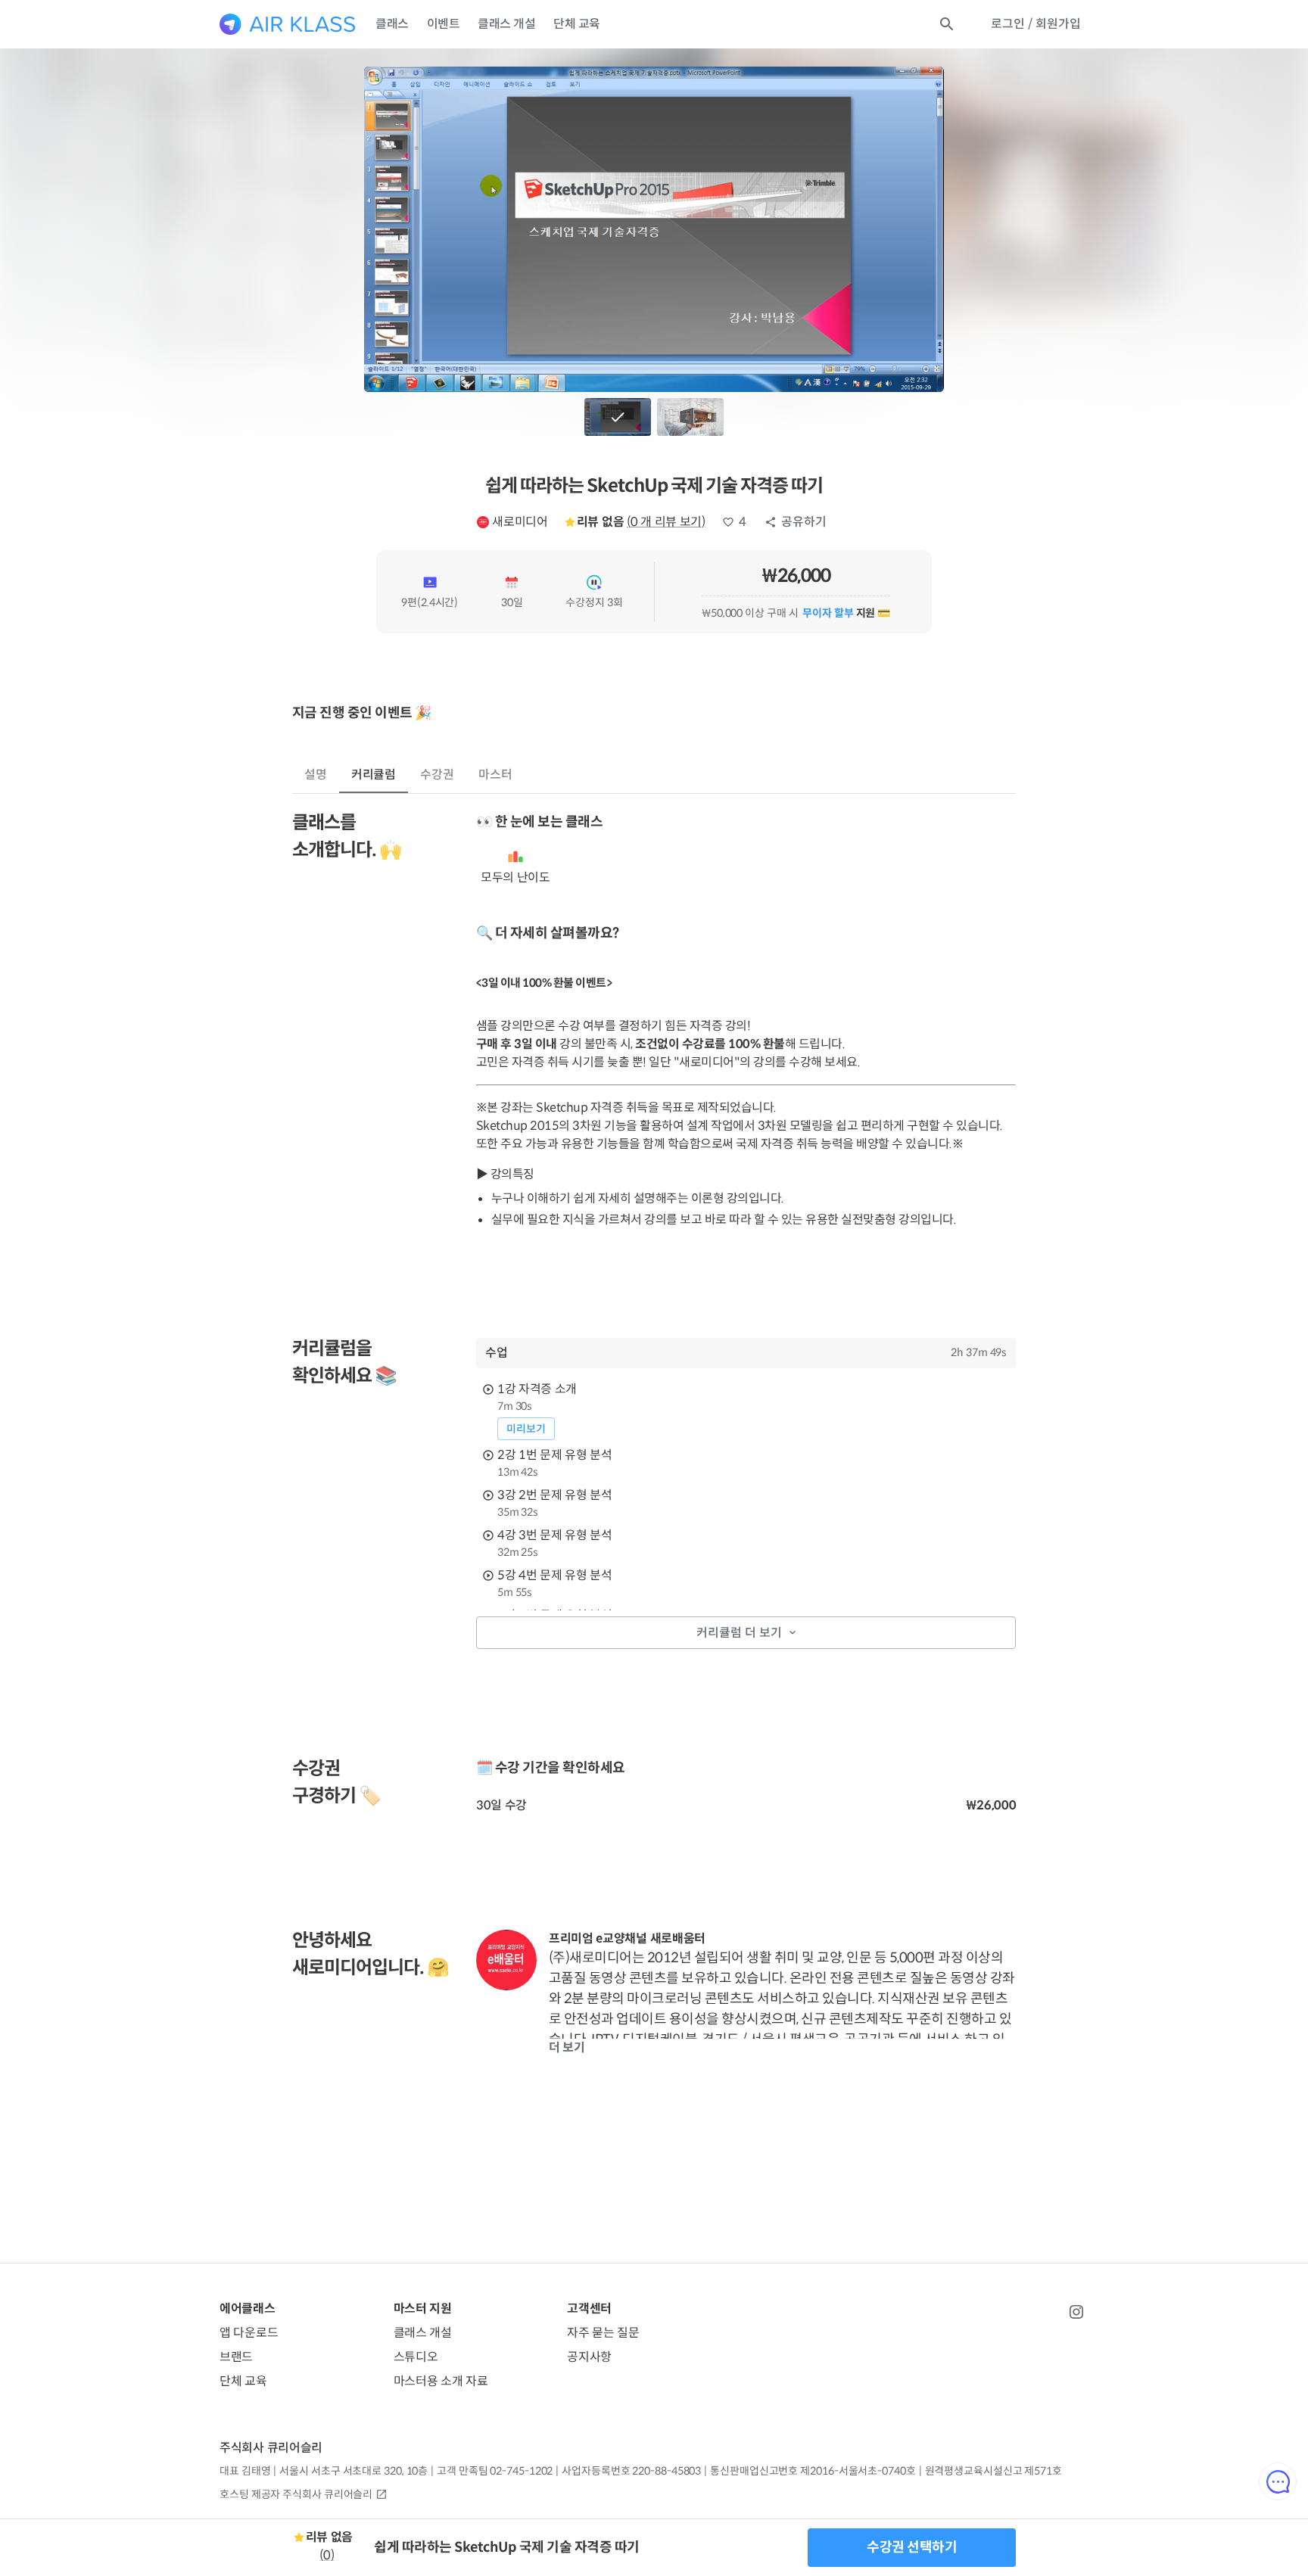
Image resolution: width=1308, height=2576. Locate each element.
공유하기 (804, 522)
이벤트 (444, 24)
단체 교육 (577, 24)
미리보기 (526, 1429)
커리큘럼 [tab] (374, 775)
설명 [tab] (316, 775)
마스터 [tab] (495, 775)
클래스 (392, 24)
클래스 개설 (506, 24)
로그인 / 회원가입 (1036, 24)
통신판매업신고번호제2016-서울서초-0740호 (813, 2471)
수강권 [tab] (437, 775)
